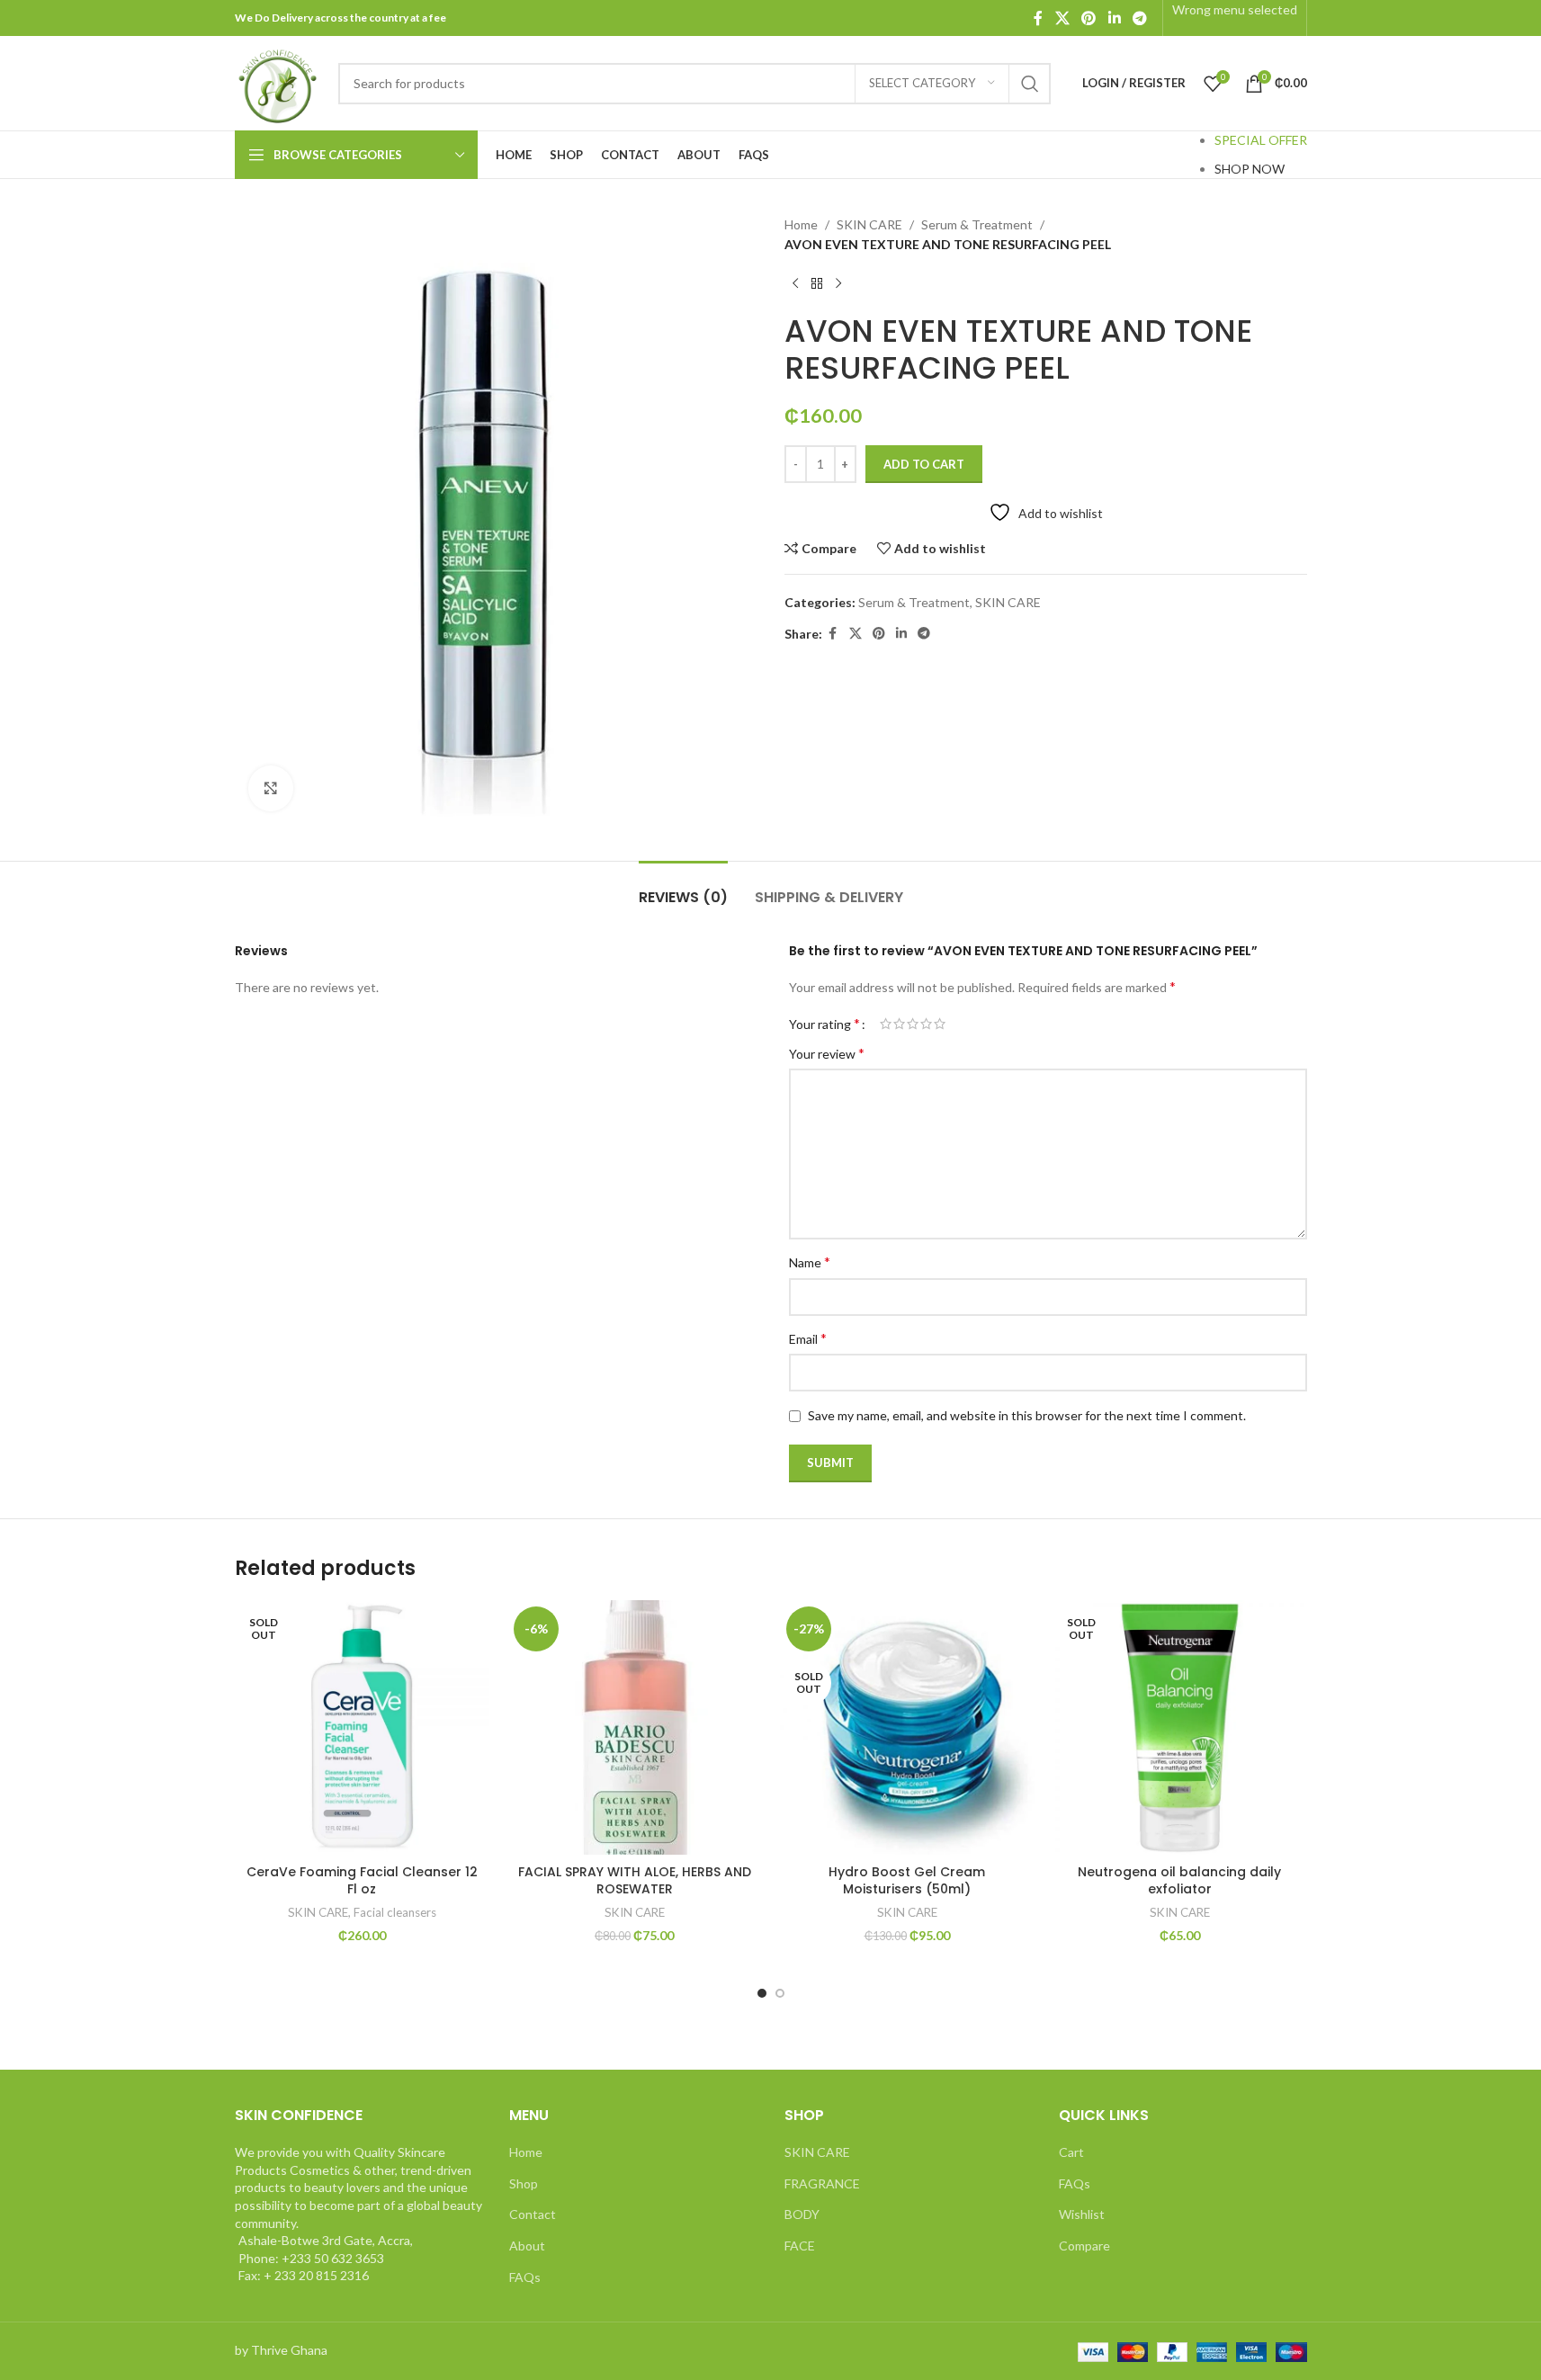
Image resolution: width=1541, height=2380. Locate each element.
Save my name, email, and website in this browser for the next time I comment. (1027, 1415)
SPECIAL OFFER (1261, 140)
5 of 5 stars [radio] (940, 1024)
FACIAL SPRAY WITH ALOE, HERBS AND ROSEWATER (635, 1881)
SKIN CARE (869, 224)
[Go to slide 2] (780, 1993)
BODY (802, 2214)
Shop (524, 2183)
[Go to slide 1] (762, 1993)
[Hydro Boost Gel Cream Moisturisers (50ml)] (907, 1727)
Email (808, 1338)
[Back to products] (817, 284)
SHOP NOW (1250, 169)
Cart (1071, 2152)
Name (810, 1262)
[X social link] (1062, 18)
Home (801, 224)
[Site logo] (278, 81)
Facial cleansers (395, 1912)
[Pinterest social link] (1089, 18)
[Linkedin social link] (1114, 18)
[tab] (683, 888)
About (527, 2246)
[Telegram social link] (1139, 18)
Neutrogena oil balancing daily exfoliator (1179, 1881)
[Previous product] (795, 284)
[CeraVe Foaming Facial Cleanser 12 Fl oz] (362, 1727)
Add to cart (924, 464)
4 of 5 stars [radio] (926, 1024)
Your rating (824, 1024)
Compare (1084, 2246)
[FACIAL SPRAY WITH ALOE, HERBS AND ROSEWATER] (635, 1727)
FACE (800, 2246)
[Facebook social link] (1038, 18)
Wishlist (1082, 2214)
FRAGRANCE (822, 2183)
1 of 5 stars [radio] (886, 1024)
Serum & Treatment (977, 224)
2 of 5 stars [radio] (899, 1024)
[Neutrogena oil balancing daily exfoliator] (1180, 1727)
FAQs (525, 2277)
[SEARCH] (1030, 84)
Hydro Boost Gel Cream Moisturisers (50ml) (907, 1881)
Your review (827, 1053)
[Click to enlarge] (271, 788)
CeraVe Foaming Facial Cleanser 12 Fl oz (362, 1881)
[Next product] (838, 284)
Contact (533, 2214)
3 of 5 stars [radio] (913, 1024)
